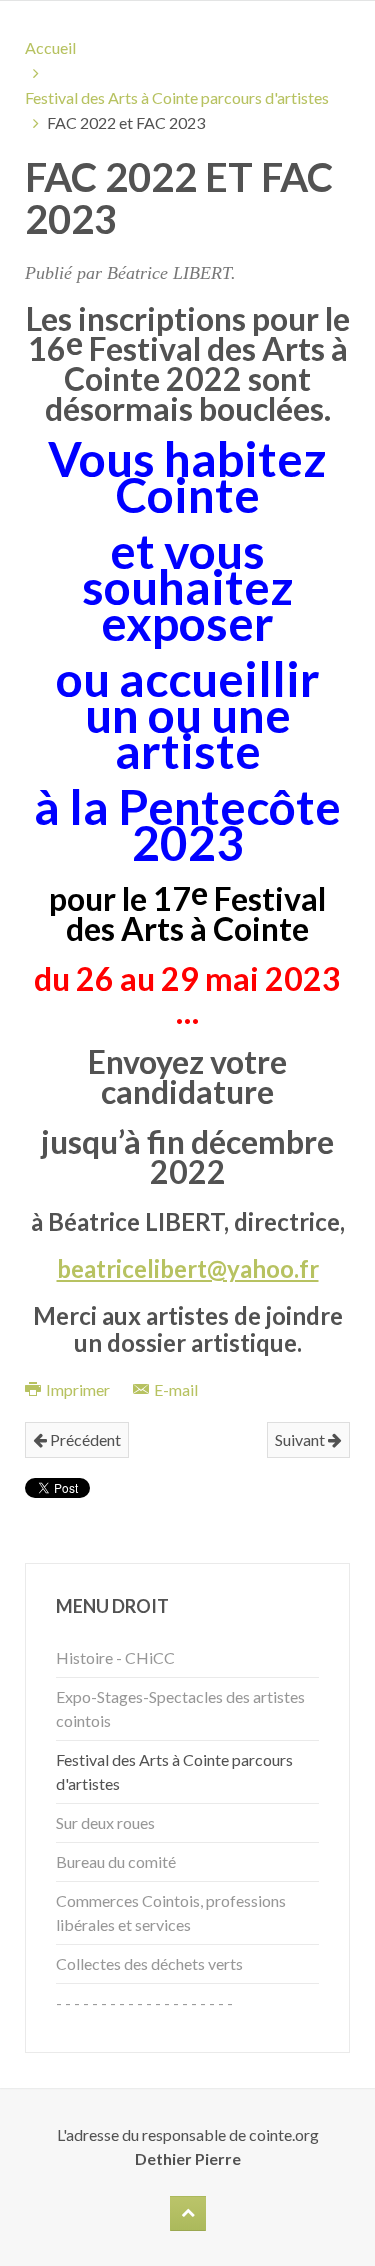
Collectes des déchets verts (149, 1963)
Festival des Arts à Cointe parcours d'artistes (177, 97)
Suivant (301, 1439)
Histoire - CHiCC (115, 1657)
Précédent (84, 1439)
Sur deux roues (105, 1822)
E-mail (174, 1389)
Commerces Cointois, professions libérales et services (171, 1912)
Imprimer (78, 1389)
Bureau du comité (116, 1861)
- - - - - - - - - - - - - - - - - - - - (144, 2002)
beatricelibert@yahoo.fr (188, 1268)
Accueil (50, 47)
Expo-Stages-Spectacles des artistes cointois (180, 1708)
